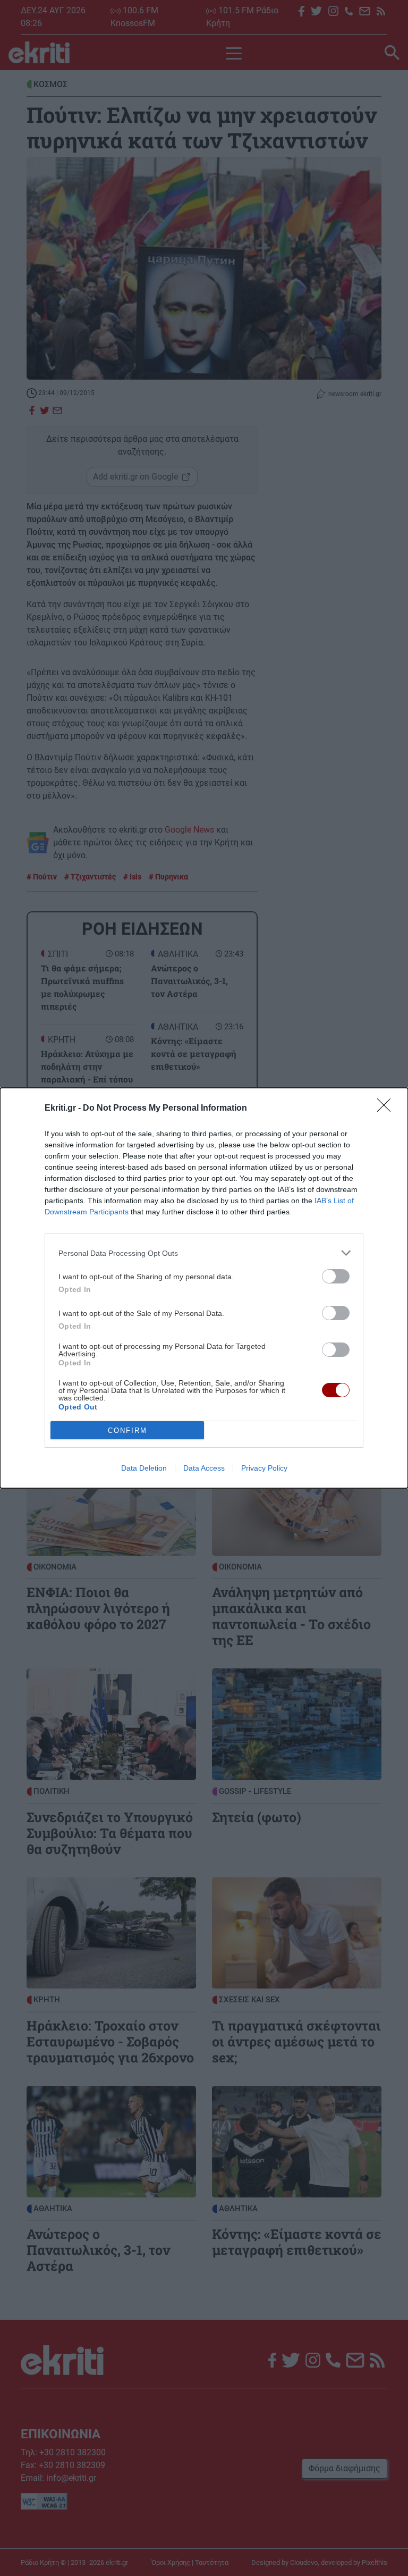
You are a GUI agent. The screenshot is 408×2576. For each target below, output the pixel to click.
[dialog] (204, 1288)
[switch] (336, 1276)
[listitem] (204, 1253)
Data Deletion (144, 1468)
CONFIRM (127, 1430)
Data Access (204, 1468)
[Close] (387, 1109)
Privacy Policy (264, 1468)
